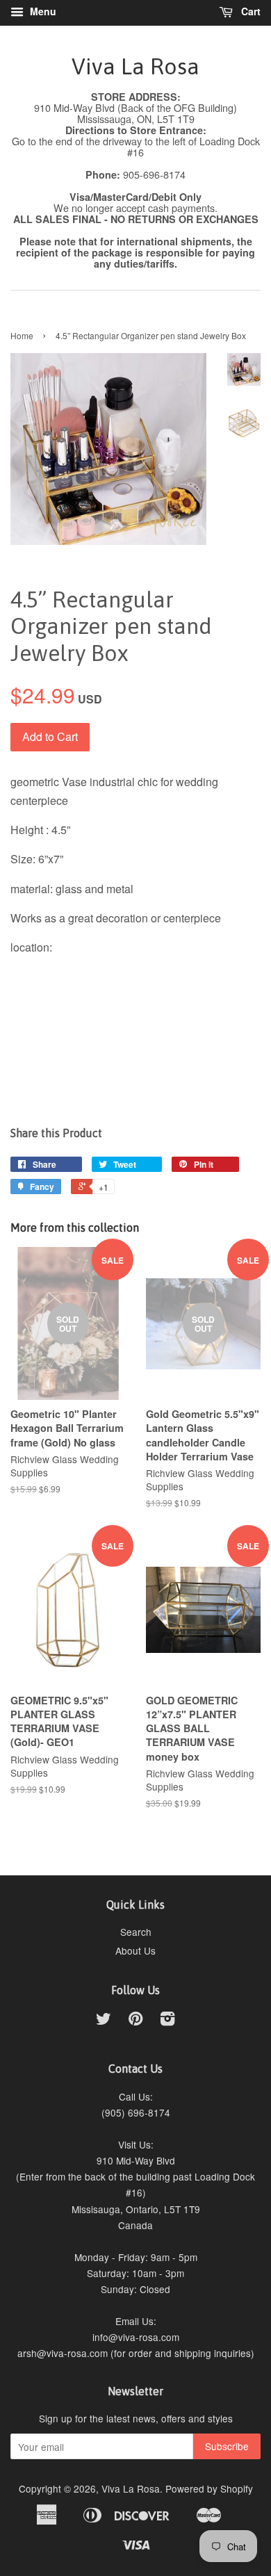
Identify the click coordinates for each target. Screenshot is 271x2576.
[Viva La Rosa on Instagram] (167, 2021)
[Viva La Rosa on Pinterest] (135, 2021)
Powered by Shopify (209, 2488)
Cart (249, 11)
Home (22, 335)
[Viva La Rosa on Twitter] (104, 2021)
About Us (135, 1950)
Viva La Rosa (135, 66)
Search (136, 1932)
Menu (42, 11)
